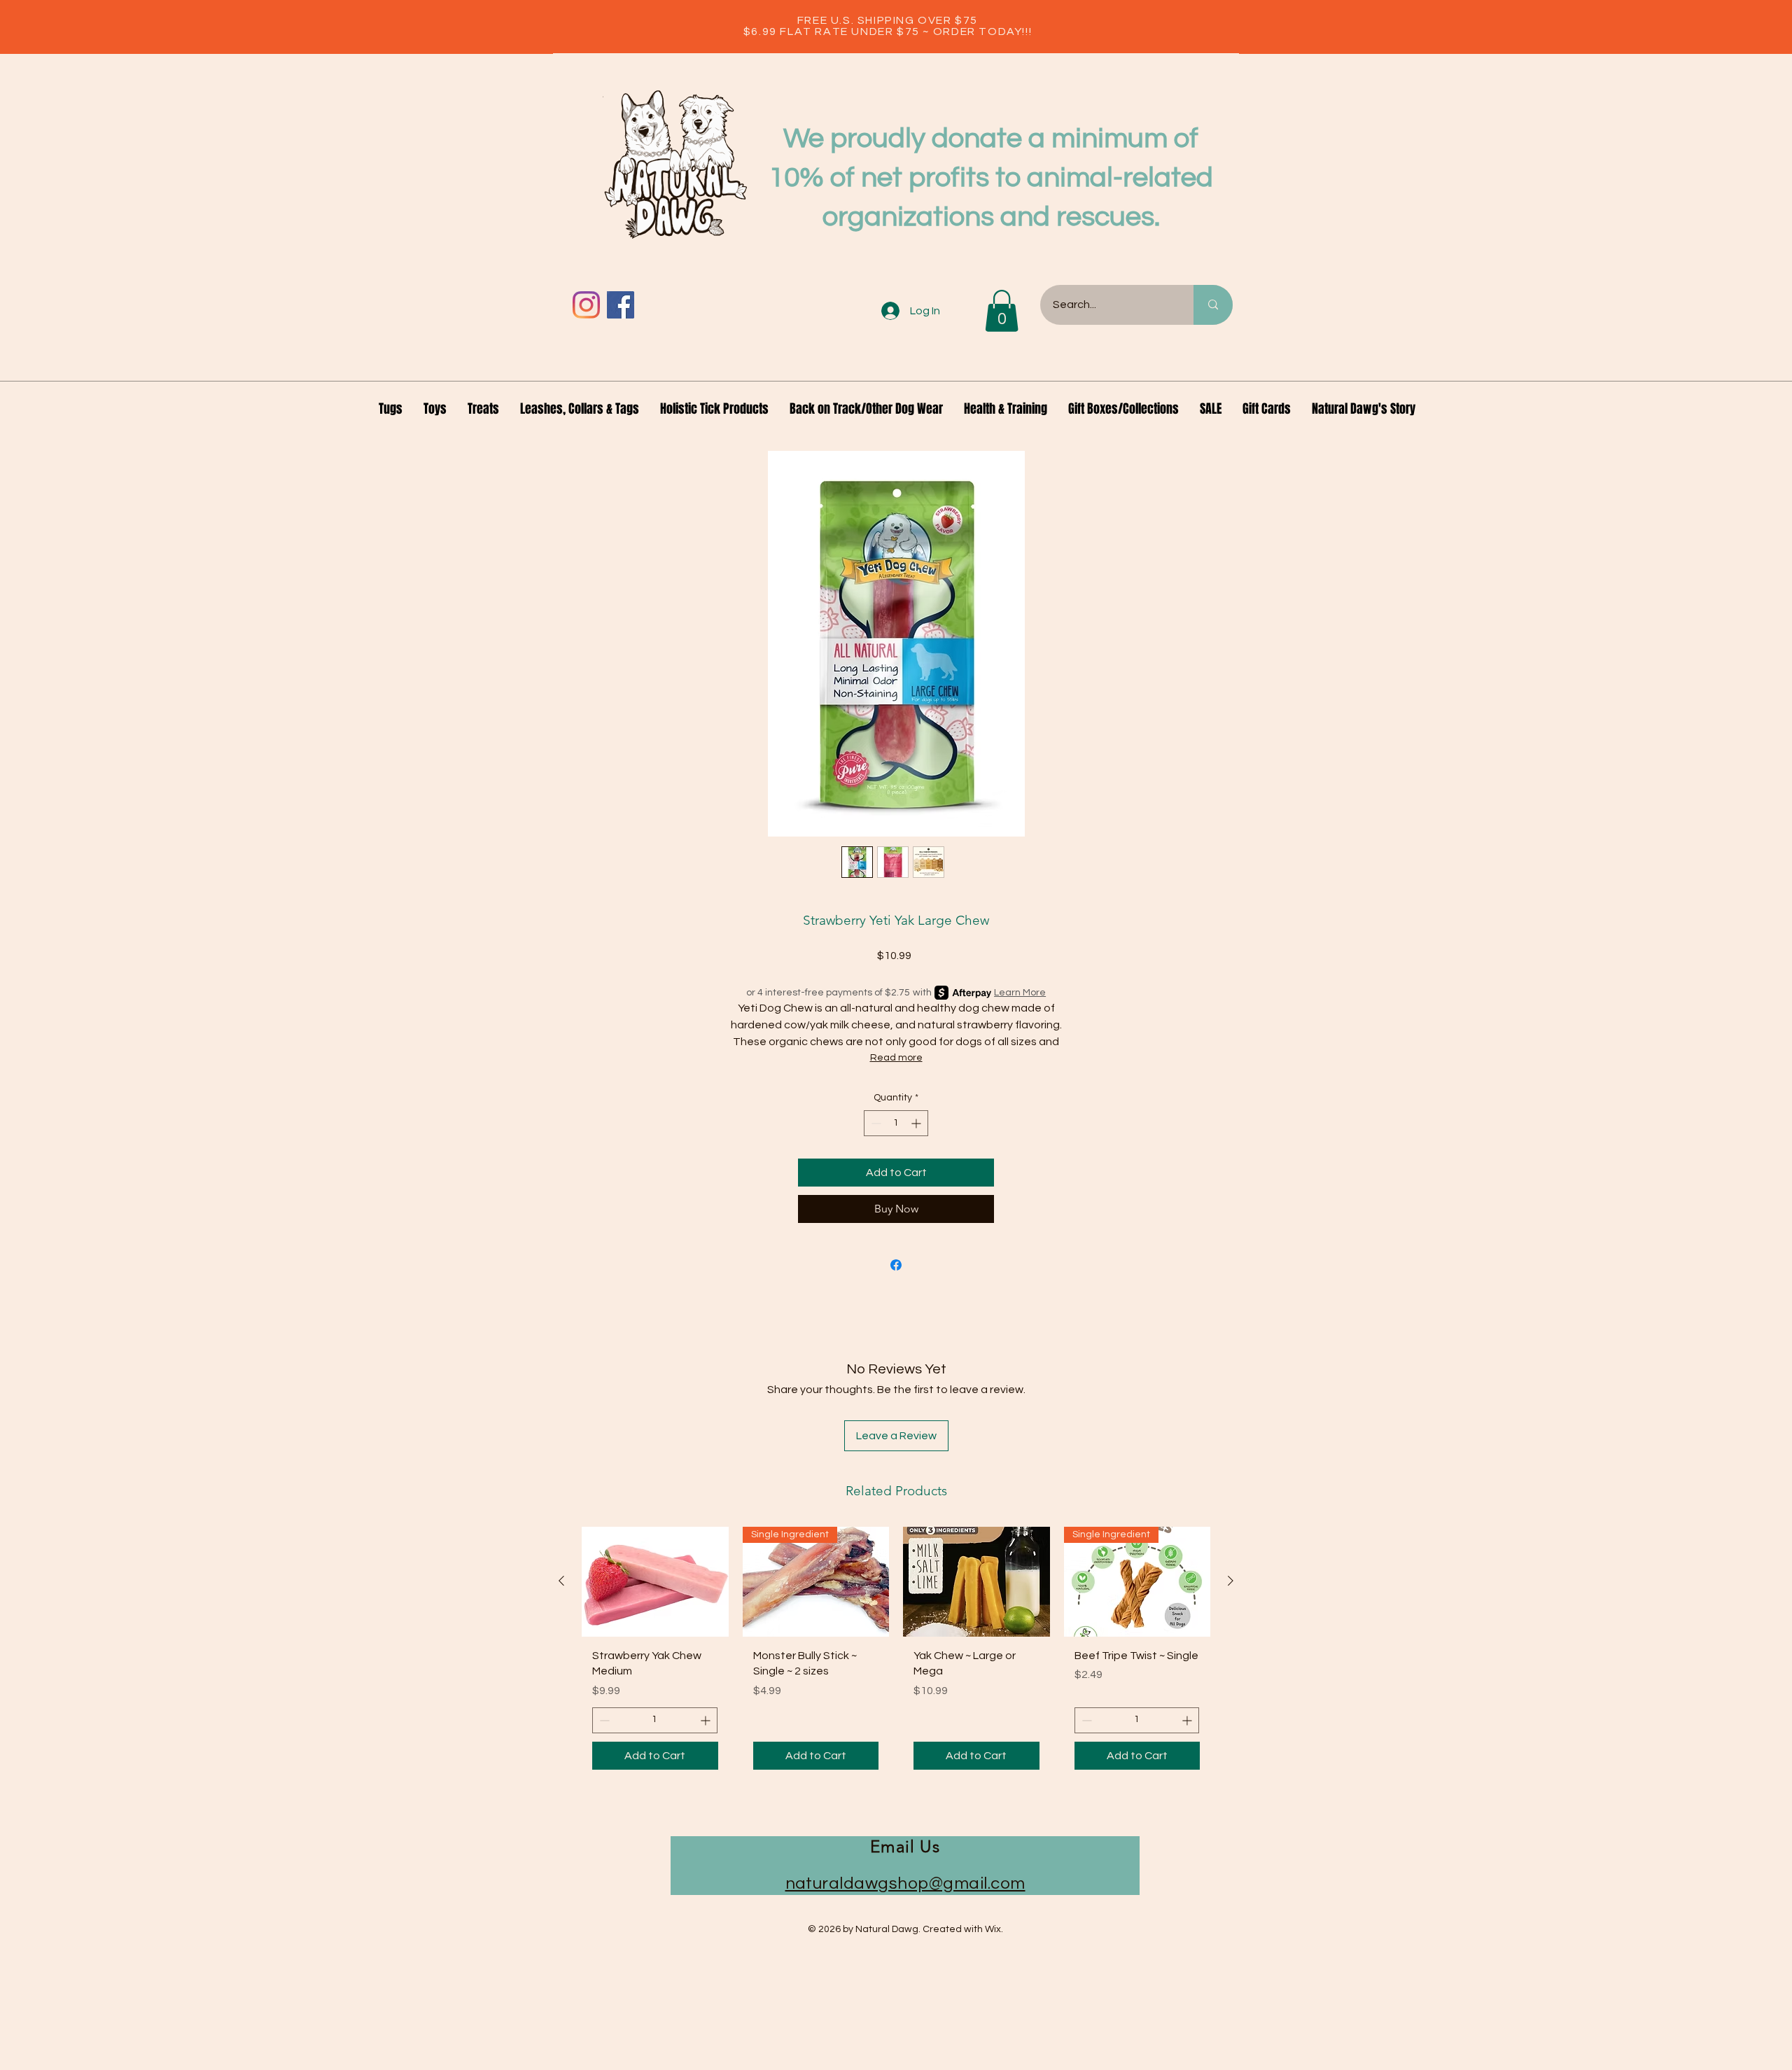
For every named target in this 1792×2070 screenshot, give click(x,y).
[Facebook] (621, 305)
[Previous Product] (561, 1581)
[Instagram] (586, 305)
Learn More (1020, 993)
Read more (896, 1058)
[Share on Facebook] (896, 1265)
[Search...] (1213, 305)
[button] (1002, 311)
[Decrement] (875, 1123)
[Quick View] (655, 1582)
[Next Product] (1231, 1581)
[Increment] (917, 1123)
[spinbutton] (896, 1123)
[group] (896, 1653)
